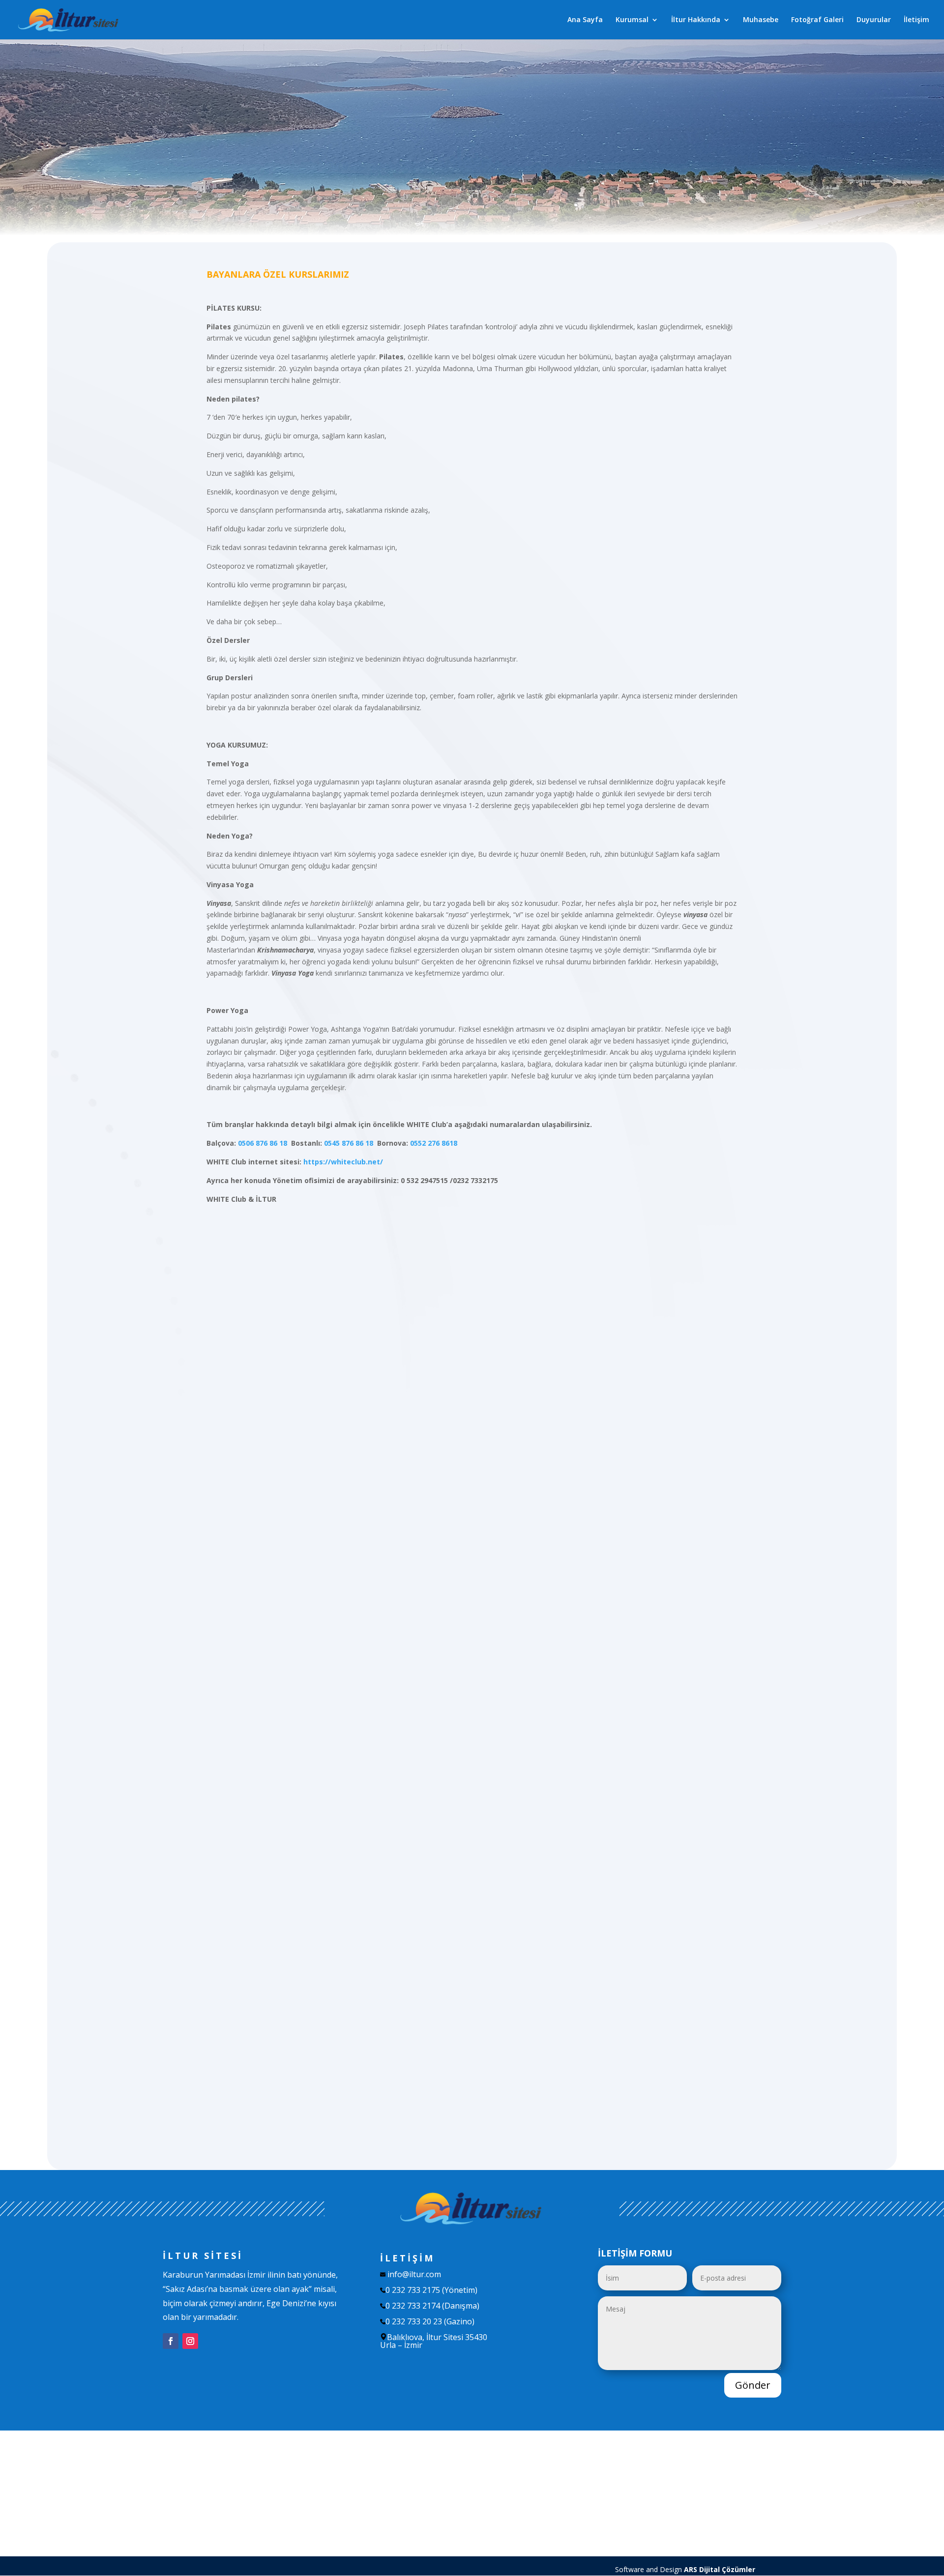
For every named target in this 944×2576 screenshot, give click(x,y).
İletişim (916, 20)
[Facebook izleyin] (171, 2341)
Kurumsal (632, 20)
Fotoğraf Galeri (817, 20)
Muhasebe (761, 20)
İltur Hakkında (696, 20)
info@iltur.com (414, 2274)
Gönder (753, 2385)
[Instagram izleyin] (190, 2341)
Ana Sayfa (585, 20)
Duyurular (874, 20)
